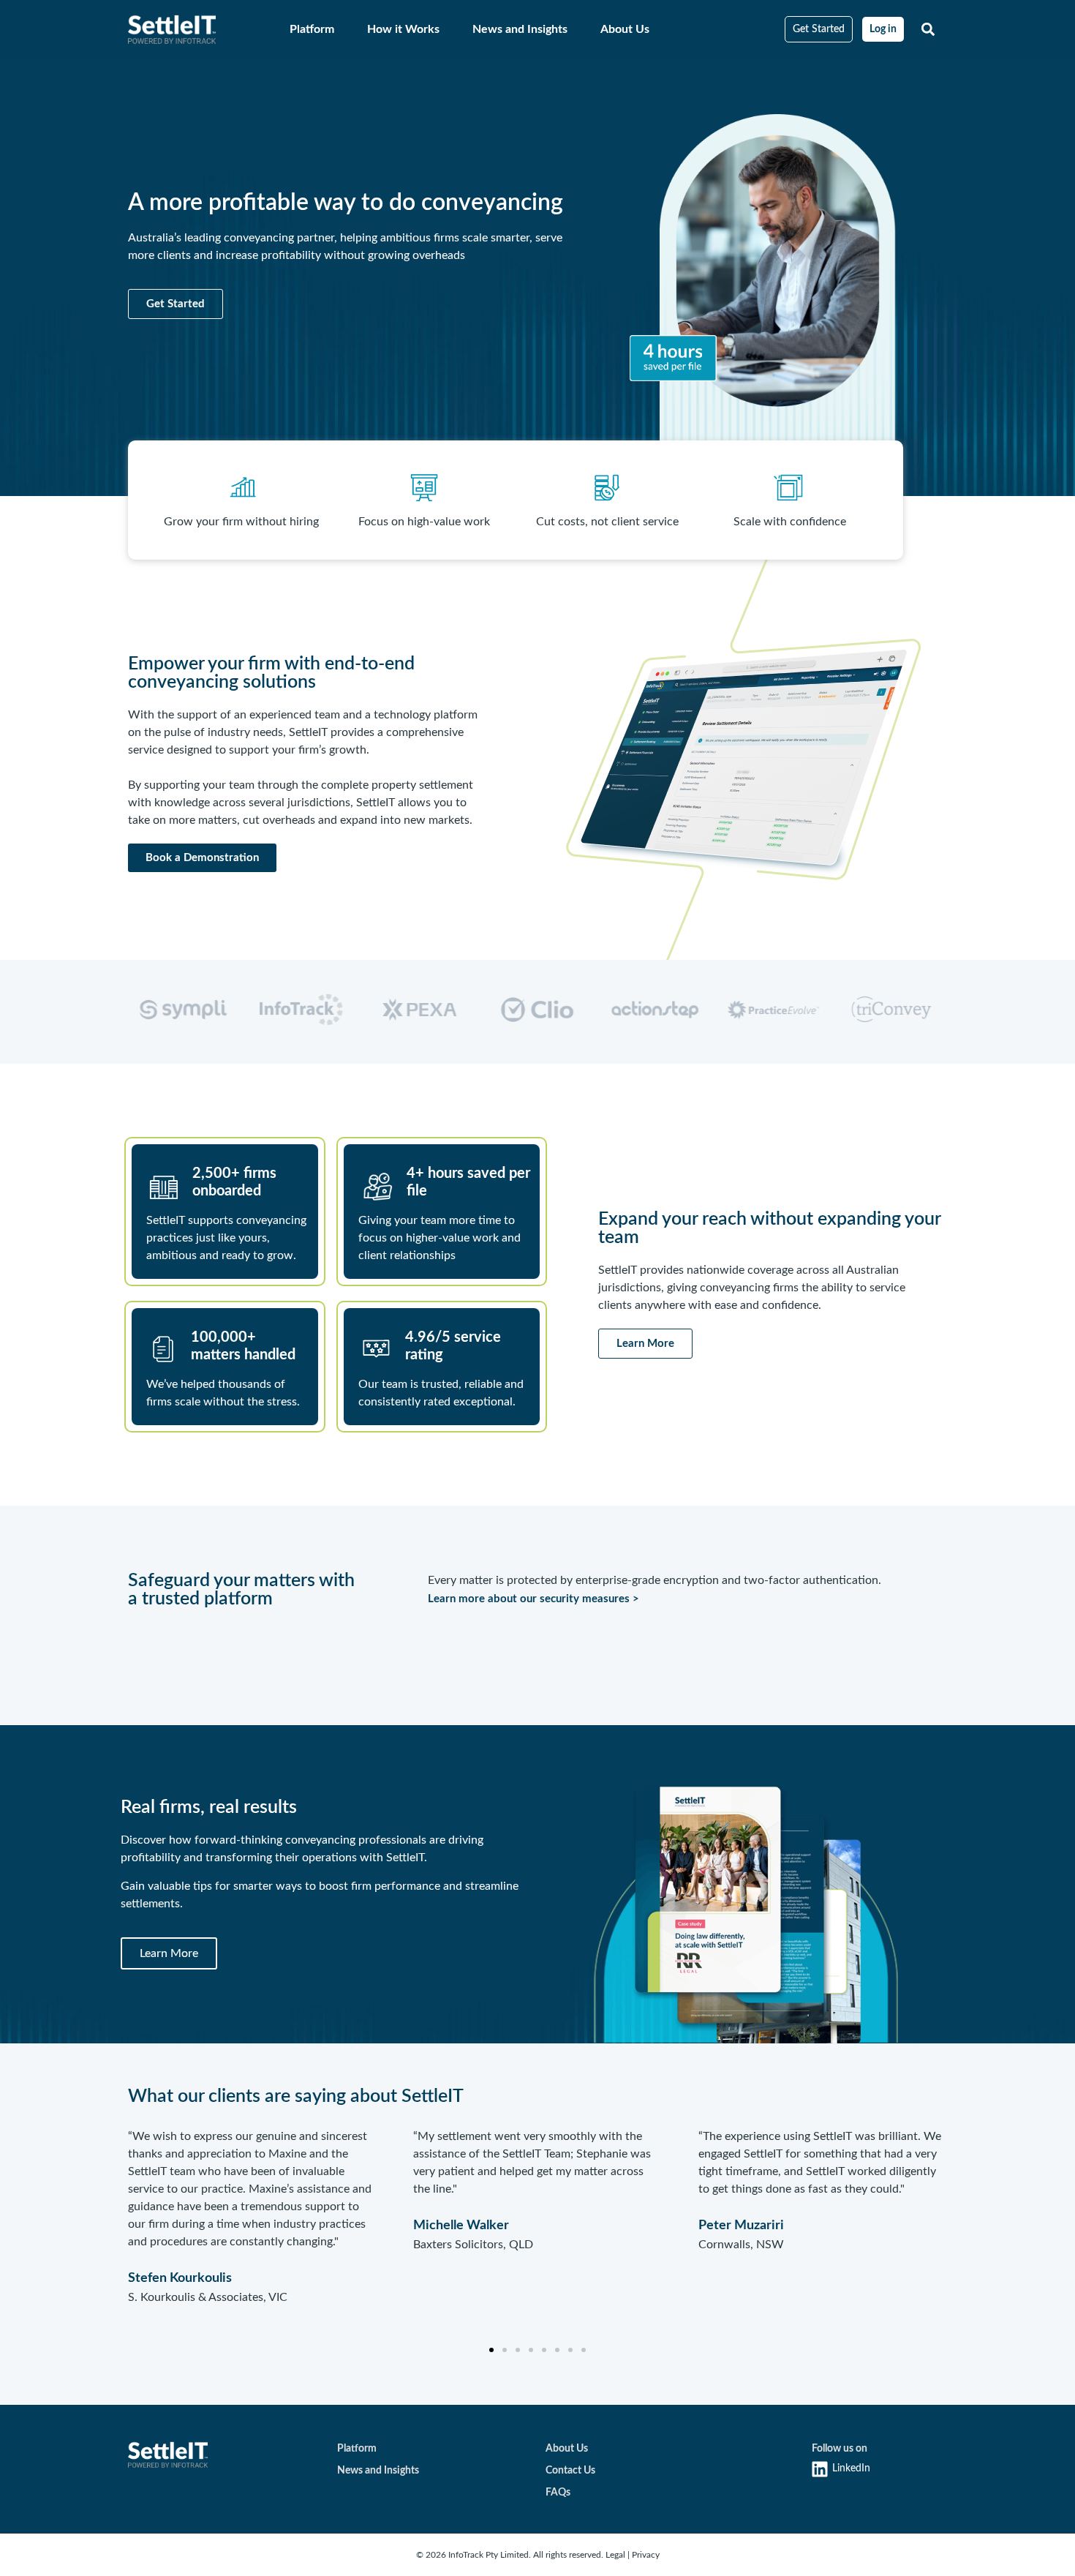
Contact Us (570, 2471)
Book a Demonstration (202, 858)
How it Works (403, 29)
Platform (312, 29)
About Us (625, 29)
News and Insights (520, 29)
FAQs (558, 2493)
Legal (616, 2555)
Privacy (646, 2555)
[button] (928, 30)
